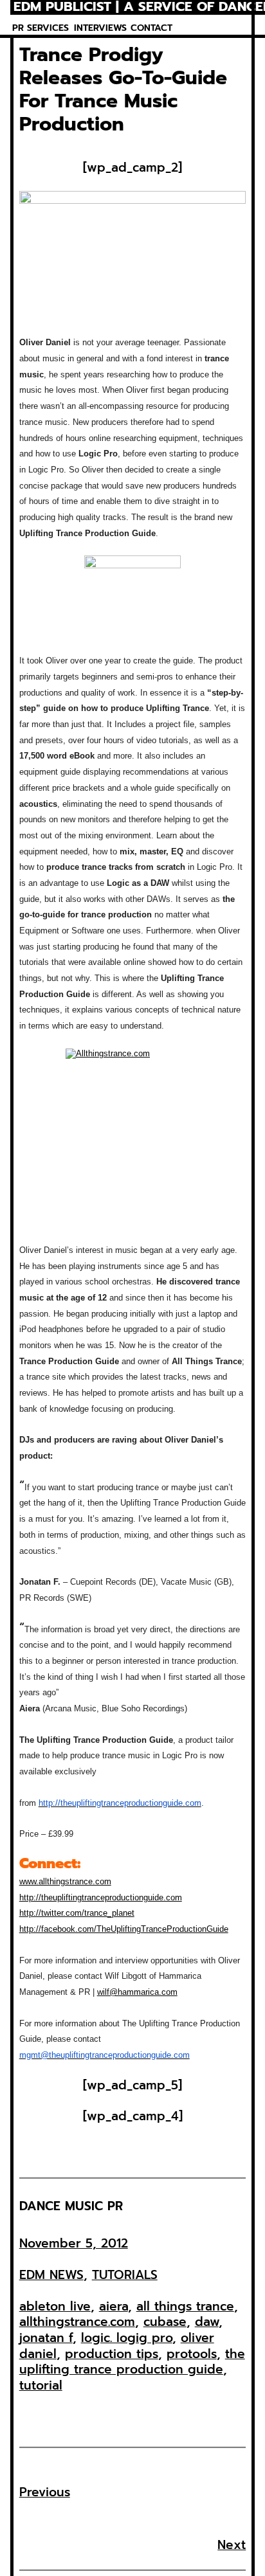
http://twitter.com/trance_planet (77, 1913)
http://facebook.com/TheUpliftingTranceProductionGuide (124, 1929)
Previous (45, 2492)
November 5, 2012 (74, 2243)
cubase (165, 2322)
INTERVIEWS (100, 28)
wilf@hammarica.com (137, 1992)
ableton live (55, 2306)
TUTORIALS (125, 2275)
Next (232, 2545)
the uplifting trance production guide (132, 2362)
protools (192, 2354)
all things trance (185, 2306)
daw (207, 2322)
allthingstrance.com (77, 2322)
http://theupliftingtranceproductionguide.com (101, 1897)
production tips (112, 2354)
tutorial (41, 2385)
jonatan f (46, 2338)
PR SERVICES (41, 28)
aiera (114, 2306)
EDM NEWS (51, 2275)
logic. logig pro (127, 2338)
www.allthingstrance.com (65, 1881)
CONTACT (151, 28)
